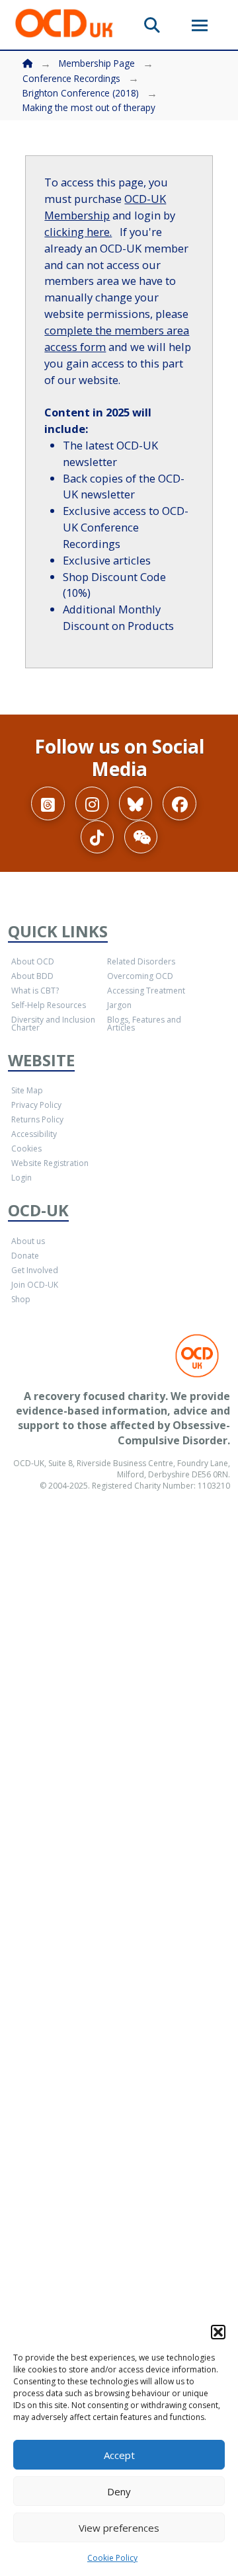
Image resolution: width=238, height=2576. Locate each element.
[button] (218, 2332)
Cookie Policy (112, 2558)
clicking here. (78, 232)
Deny (119, 2491)
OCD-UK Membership (105, 207)
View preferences (119, 2528)
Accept (119, 2455)
